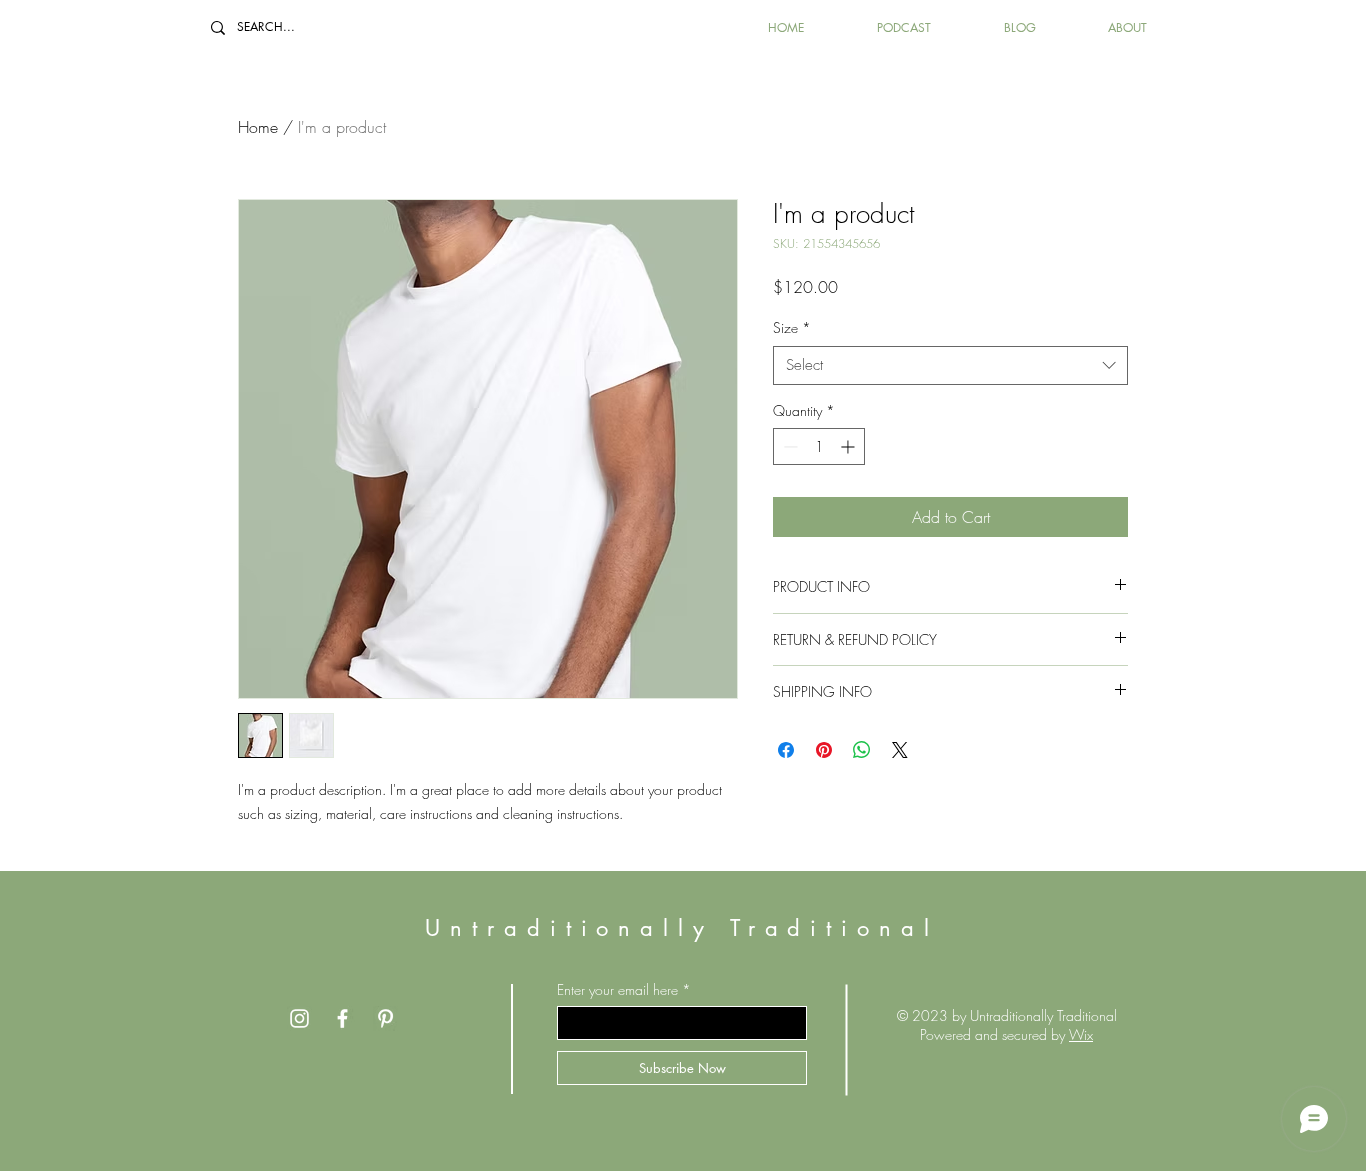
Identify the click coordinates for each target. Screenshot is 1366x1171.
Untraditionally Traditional (681, 928)
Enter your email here (617, 990)
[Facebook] (342, 1018)
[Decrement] (788, 446)
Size (792, 327)
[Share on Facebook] (786, 750)
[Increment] (849, 446)
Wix (1081, 1034)
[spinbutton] (819, 446)
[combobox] (950, 365)
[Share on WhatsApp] (862, 750)
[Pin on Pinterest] (824, 750)
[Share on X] (900, 750)
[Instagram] (299, 1018)
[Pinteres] (385, 1018)
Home (258, 127)
